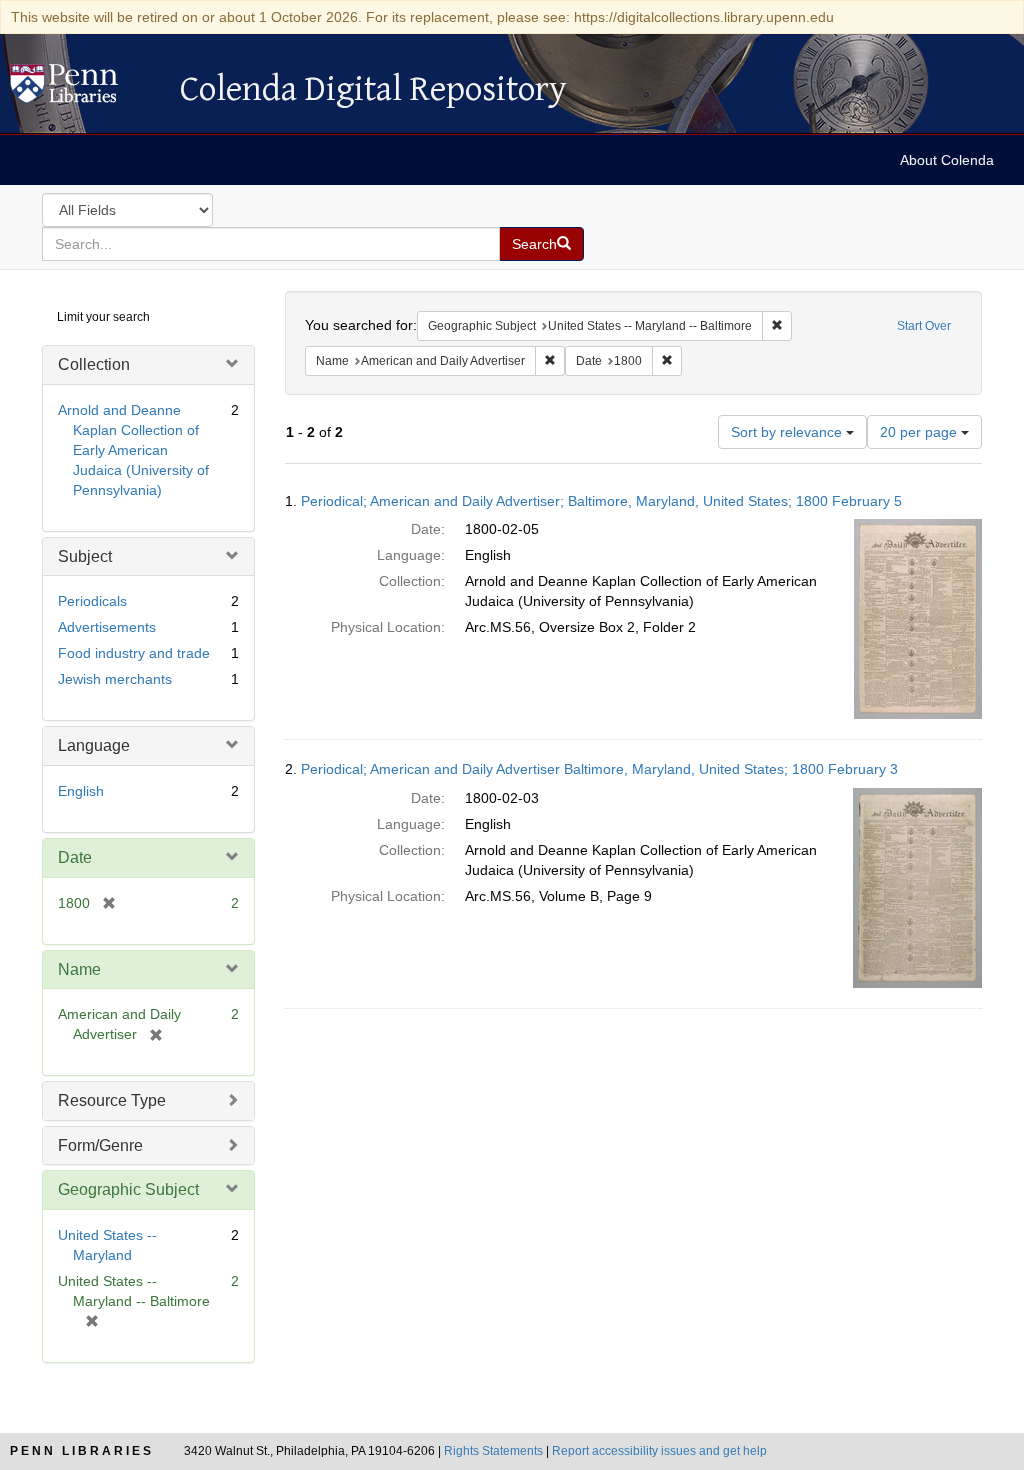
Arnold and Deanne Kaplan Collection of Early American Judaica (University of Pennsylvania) (133, 450)
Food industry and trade (134, 653)
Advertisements (107, 627)
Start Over (924, 326)
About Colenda (947, 160)
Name (79, 969)
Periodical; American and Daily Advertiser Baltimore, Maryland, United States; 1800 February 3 (599, 769)
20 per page (920, 432)
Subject (85, 556)
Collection (94, 364)
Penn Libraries (82, 1451)
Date (75, 857)
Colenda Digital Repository (85, 89)
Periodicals (92, 601)
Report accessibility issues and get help (659, 1451)
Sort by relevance (788, 432)
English (81, 791)
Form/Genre (100, 1145)
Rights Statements (493, 1451)
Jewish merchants (115, 679)
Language (94, 745)
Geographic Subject (128, 1189)
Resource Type (112, 1100)
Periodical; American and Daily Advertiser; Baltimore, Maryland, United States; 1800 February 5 (601, 501)
